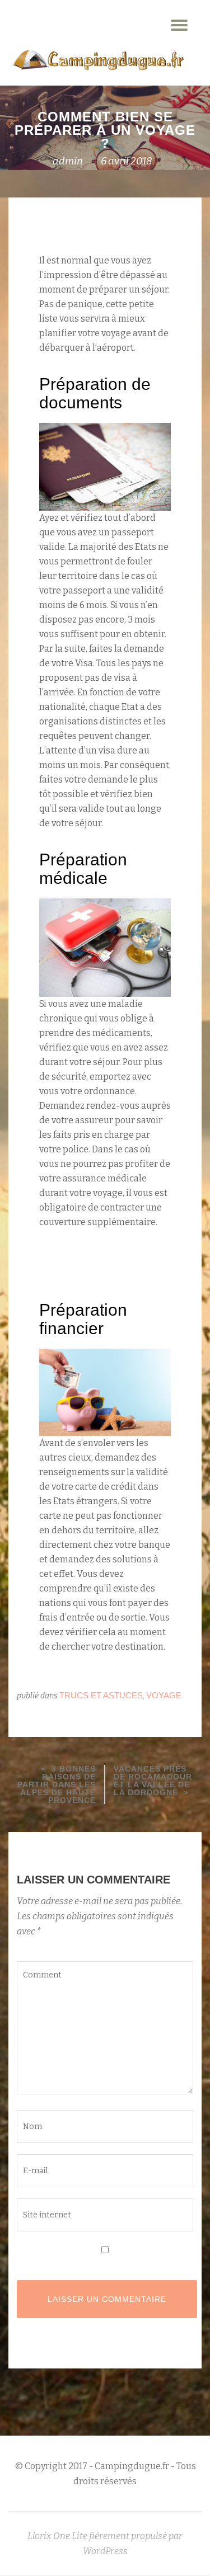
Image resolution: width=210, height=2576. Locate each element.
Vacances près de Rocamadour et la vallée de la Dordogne (153, 1781)
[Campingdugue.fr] (97, 60)
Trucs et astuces (101, 1695)
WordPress (105, 2551)
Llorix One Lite (58, 2536)
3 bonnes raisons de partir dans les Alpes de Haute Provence (57, 1784)
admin (68, 161)
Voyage (164, 1695)
